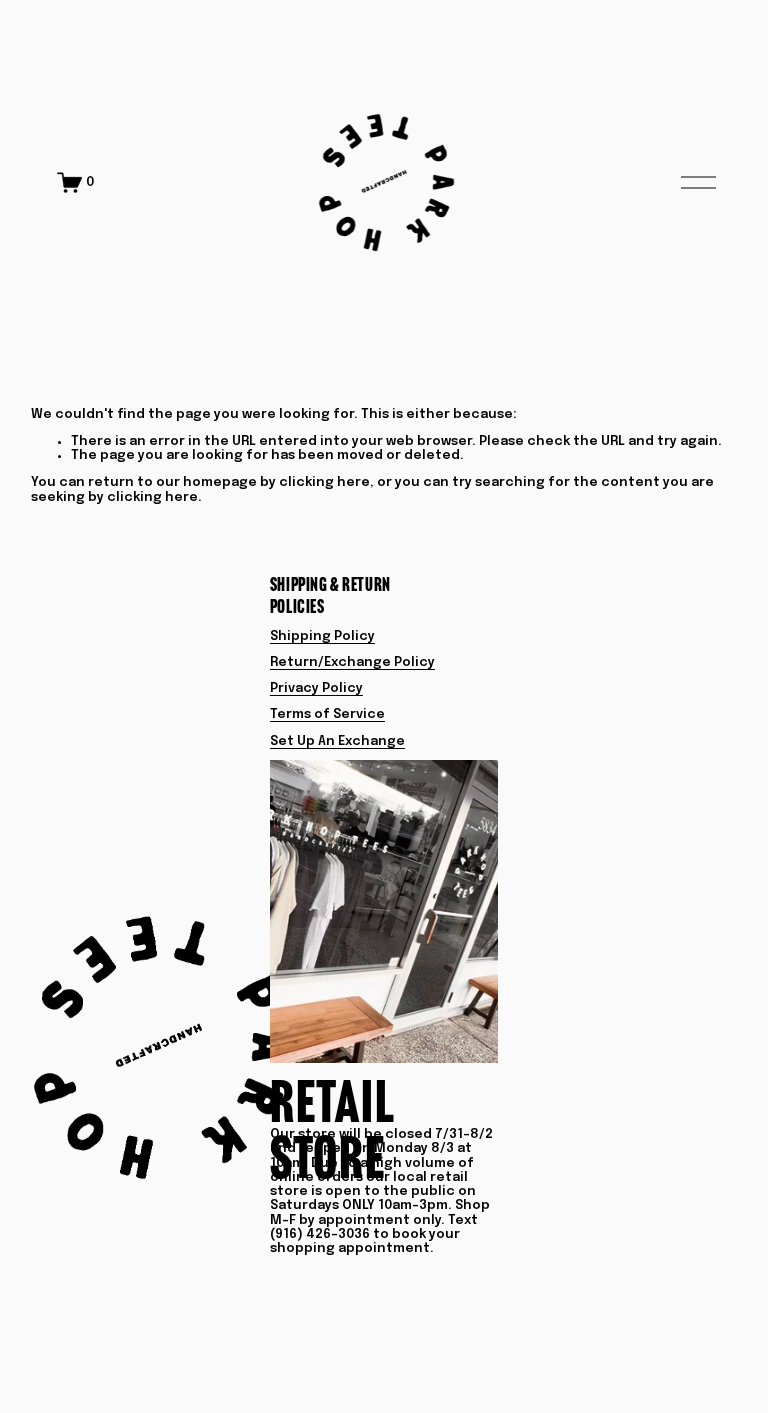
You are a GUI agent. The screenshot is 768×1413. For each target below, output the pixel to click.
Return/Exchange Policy (352, 662)
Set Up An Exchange (337, 741)
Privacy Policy (316, 688)
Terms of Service (327, 714)
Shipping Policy (322, 636)
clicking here (324, 482)
